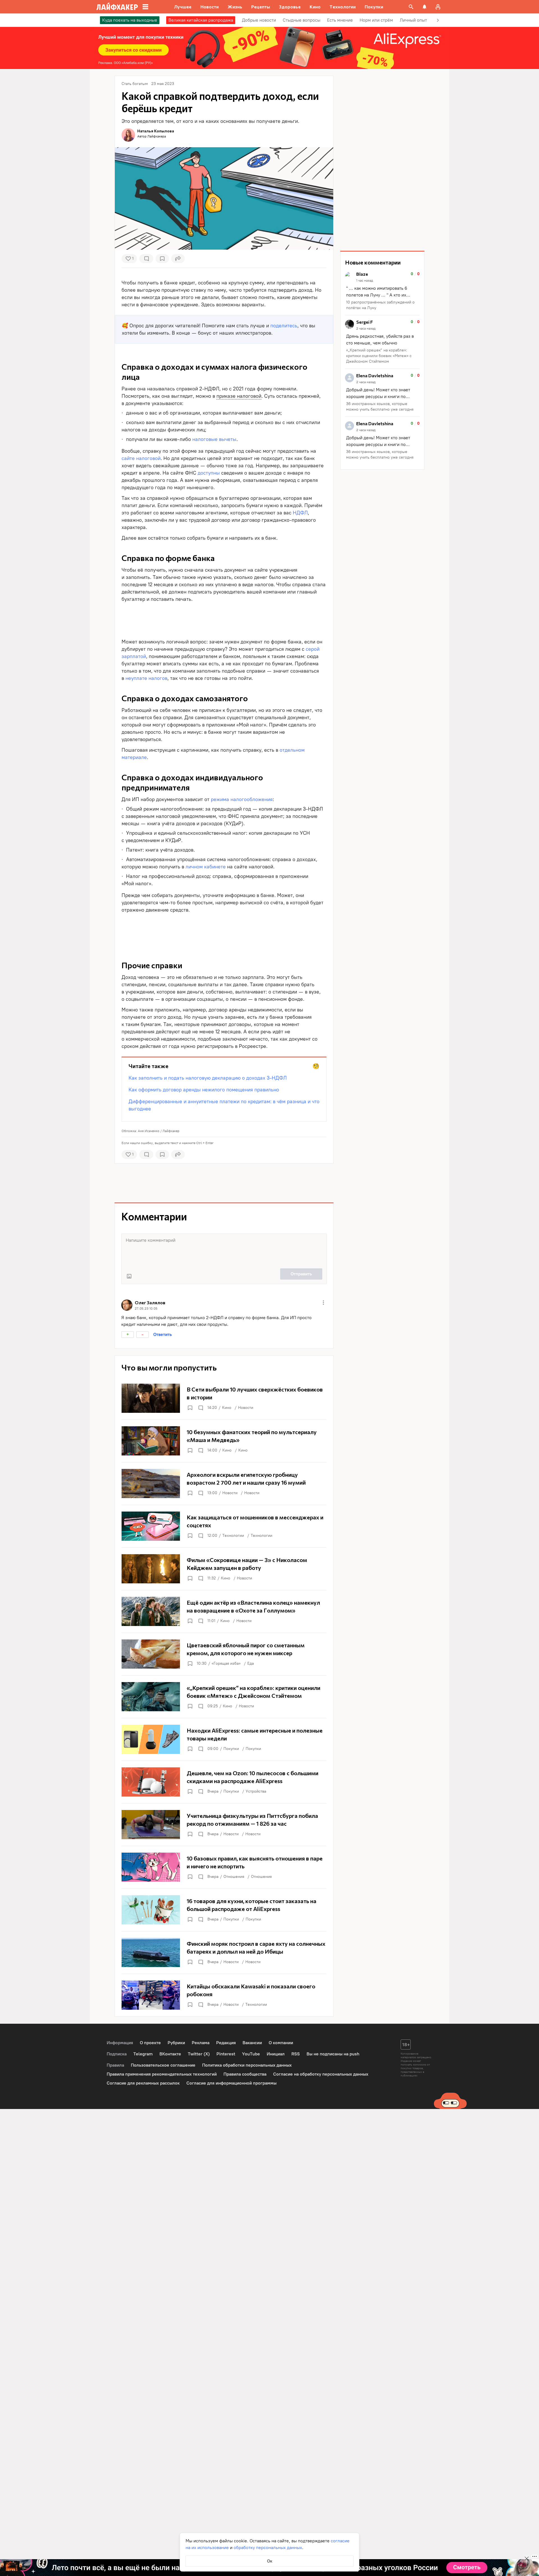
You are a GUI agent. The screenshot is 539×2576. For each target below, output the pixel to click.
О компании (281, 2043)
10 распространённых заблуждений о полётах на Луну (380, 305)
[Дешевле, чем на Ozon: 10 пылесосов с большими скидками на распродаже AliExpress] (224, 1782)
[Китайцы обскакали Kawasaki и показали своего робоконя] (224, 1995)
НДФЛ (300, 513)
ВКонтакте (170, 2054)
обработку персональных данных (268, 2548)
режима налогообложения (242, 799)
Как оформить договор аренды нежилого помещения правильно (204, 1090)
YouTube (251, 2054)
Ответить (163, 1334)
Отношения (234, 1877)
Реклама (201, 2043)
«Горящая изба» (226, 1663)
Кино (227, 1408)
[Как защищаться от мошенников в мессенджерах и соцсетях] (224, 1526)
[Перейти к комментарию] (382, 291)
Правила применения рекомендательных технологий (162, 2074)
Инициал (276, 2054)
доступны (209, 473)
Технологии (233, 1536)
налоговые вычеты (214, 439)
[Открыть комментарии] (200, 1408)
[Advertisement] (224, 619)
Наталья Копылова (156, 131)
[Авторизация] (438, 7)
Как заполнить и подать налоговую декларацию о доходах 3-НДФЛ (208, 1078)
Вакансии (252, 2043)
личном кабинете (206, 867)
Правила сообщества (245, 2074)
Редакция (226, 2043)
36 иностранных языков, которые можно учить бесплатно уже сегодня (380, 407)
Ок (270, 2561)
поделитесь (284, 326)
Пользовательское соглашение (163, 2065)
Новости (246, 1408)
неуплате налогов (146, 678)
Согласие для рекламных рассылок (143, 2083)
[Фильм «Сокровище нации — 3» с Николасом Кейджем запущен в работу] (224, 1569)
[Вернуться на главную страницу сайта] (117, 7)
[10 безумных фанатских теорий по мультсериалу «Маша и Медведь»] (224, 1441)
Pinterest (226, 2054)
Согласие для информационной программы (231, 2083)
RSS (296, 2054)
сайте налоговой (141, 458)
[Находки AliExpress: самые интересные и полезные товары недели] (224, 1739)
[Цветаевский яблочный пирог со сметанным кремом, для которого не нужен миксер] (224, 1654)
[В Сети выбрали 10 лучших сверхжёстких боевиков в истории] (224, 1398)
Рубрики (176, 2043)
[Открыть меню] (323, 1303)
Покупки (231, 1749)
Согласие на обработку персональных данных (321, 2074)
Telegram (143, 2054)
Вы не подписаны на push (333, 2054)
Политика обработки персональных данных (247, 2065)
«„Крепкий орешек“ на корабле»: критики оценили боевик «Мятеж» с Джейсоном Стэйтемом (379, 356)
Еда (251, 1663)
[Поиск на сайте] (411, 7)
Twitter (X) (199, 2054)
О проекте (150, 2043)
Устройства (256, 1791)
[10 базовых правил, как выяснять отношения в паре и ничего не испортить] (224, 1867)
